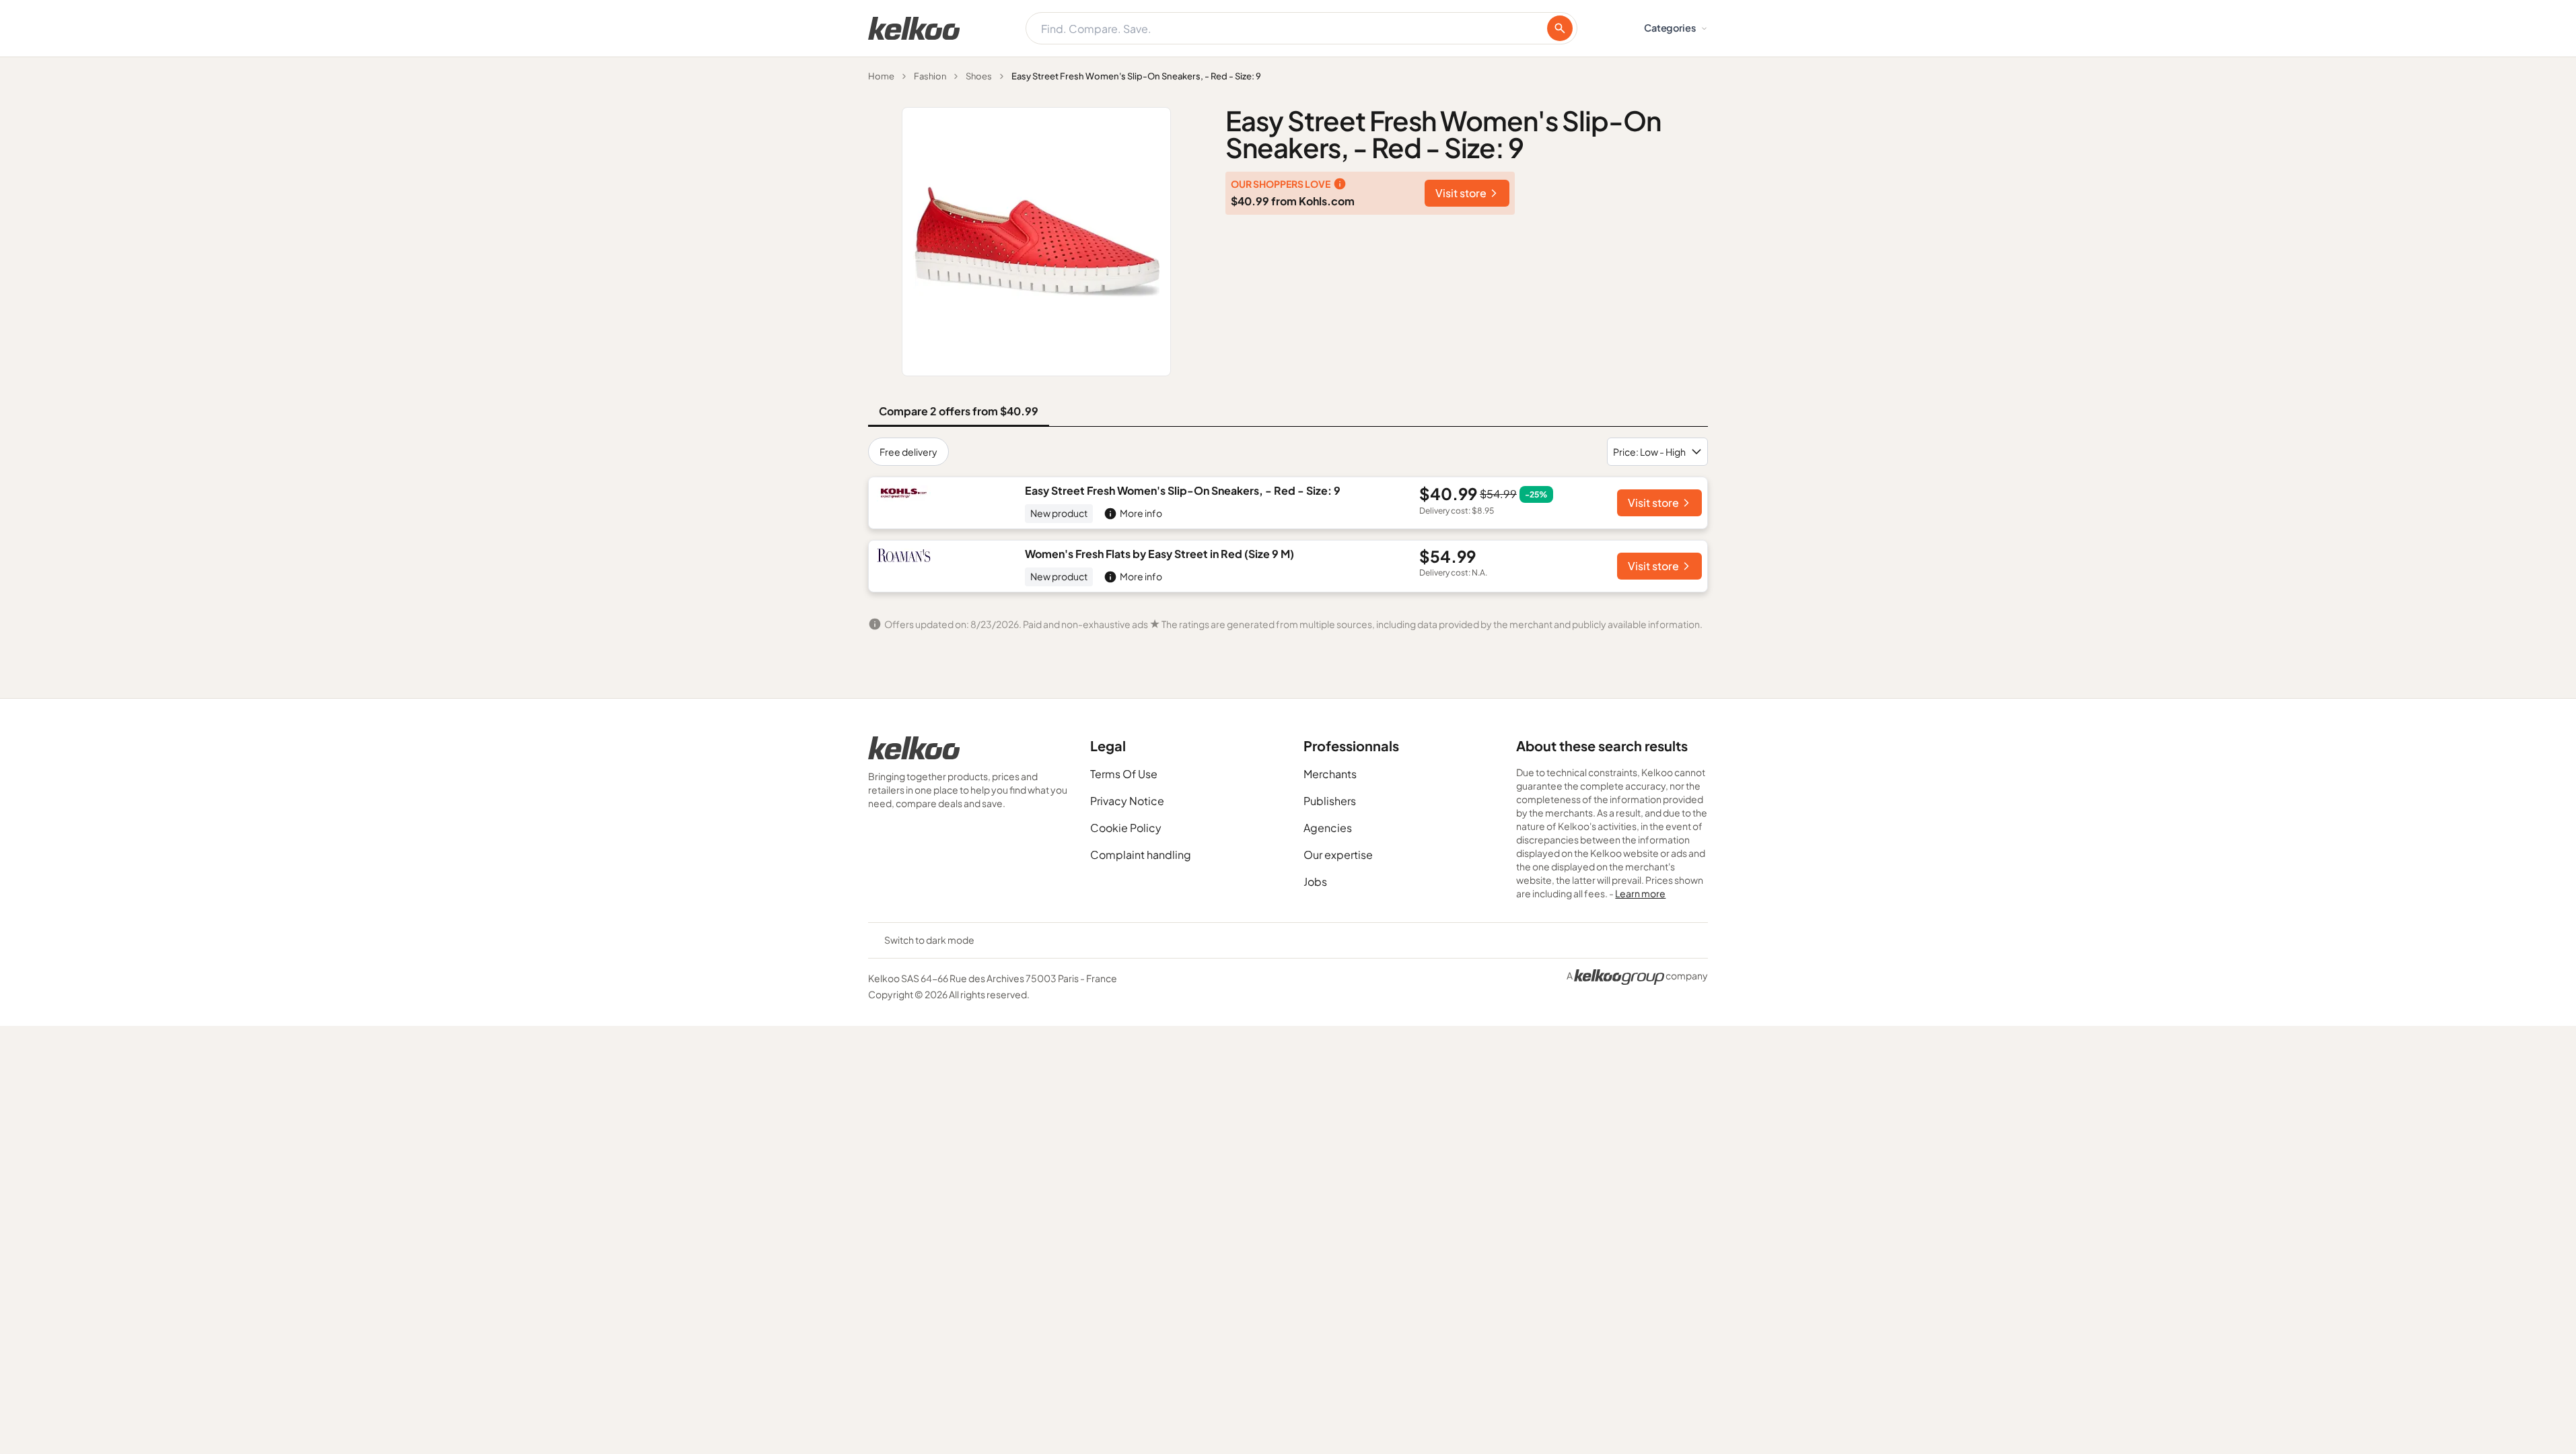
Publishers (1330, 801)
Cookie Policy (1126, 828)
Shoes (979, 76)
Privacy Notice (1127, 801)
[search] (1560, 28)
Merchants (1330, 774)
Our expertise (1338, 855)
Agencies (1328, 828)
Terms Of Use (1124, 774)
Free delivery (908, 452)
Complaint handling (1141, 855)
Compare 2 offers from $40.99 (959, 411)
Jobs (1315, 881)
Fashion (930, 76)
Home (881, 76)
